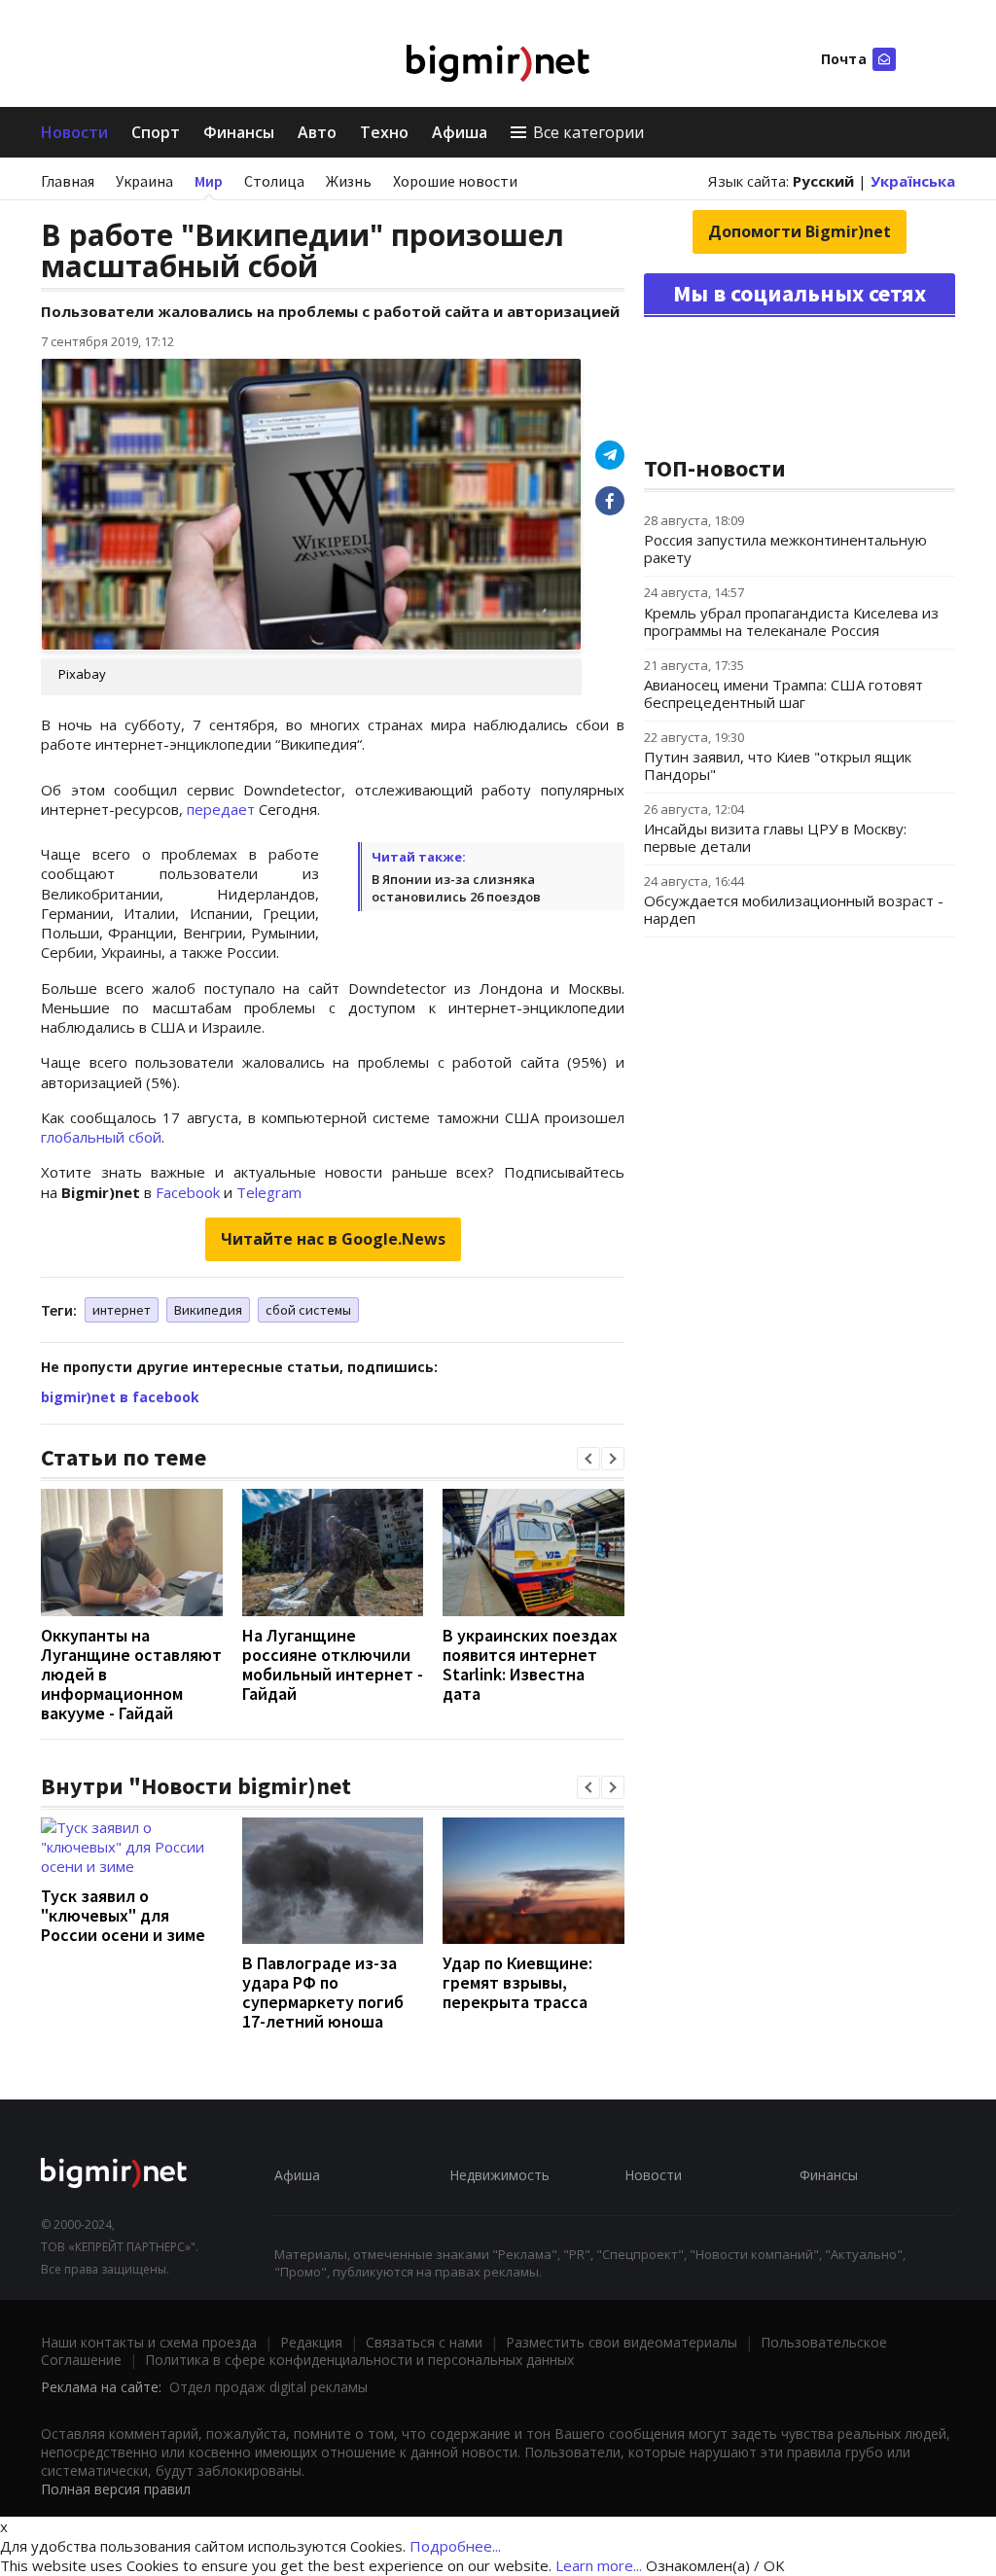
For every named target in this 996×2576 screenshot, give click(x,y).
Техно (384, 132)
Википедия (208, 1310)
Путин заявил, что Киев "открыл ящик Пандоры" (778, 765)
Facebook (188, 1192)
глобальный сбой (101, 1137)
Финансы (239, 132)
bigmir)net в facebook (120, 1397)
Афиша (460, 132)
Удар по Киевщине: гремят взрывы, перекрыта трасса (517, 1982)
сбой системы (308, 1310)
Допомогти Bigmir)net (800, 231)
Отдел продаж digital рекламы (268, 2387)
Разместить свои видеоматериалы (622, 2342)
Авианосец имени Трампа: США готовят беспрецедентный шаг (783, 693)
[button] (588, 1459)
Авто (317, 132)
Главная (68, 181)
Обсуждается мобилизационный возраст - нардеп (794, 909)
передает (223, 809)
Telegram (269, 1192)
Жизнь (349, 181)
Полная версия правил (116, 2489)
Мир (209, 181)
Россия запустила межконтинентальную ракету (785, 548)
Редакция (311, 2342)
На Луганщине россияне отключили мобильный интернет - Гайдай (333, 1664)
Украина (144, 181)
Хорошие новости (455, 181)
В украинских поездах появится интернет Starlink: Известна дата (530, 1664)
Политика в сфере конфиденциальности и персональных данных (359, 2360)
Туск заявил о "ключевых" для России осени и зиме (123, 1915)
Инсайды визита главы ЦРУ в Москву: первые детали (775, 837)
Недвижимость (499, 2175)
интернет (122, 1310)
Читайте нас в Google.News (333, 1239)
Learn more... (599, 2565)
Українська (913, 181)
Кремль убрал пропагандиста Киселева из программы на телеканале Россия (791, 621)
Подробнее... (455, 2546)
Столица (274, 181)
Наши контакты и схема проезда (149, 2342)
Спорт (156, 132)
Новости (74, 132)
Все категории (588, 132)
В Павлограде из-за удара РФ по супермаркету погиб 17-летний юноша (323, 1992)
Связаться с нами (424, 2342)
